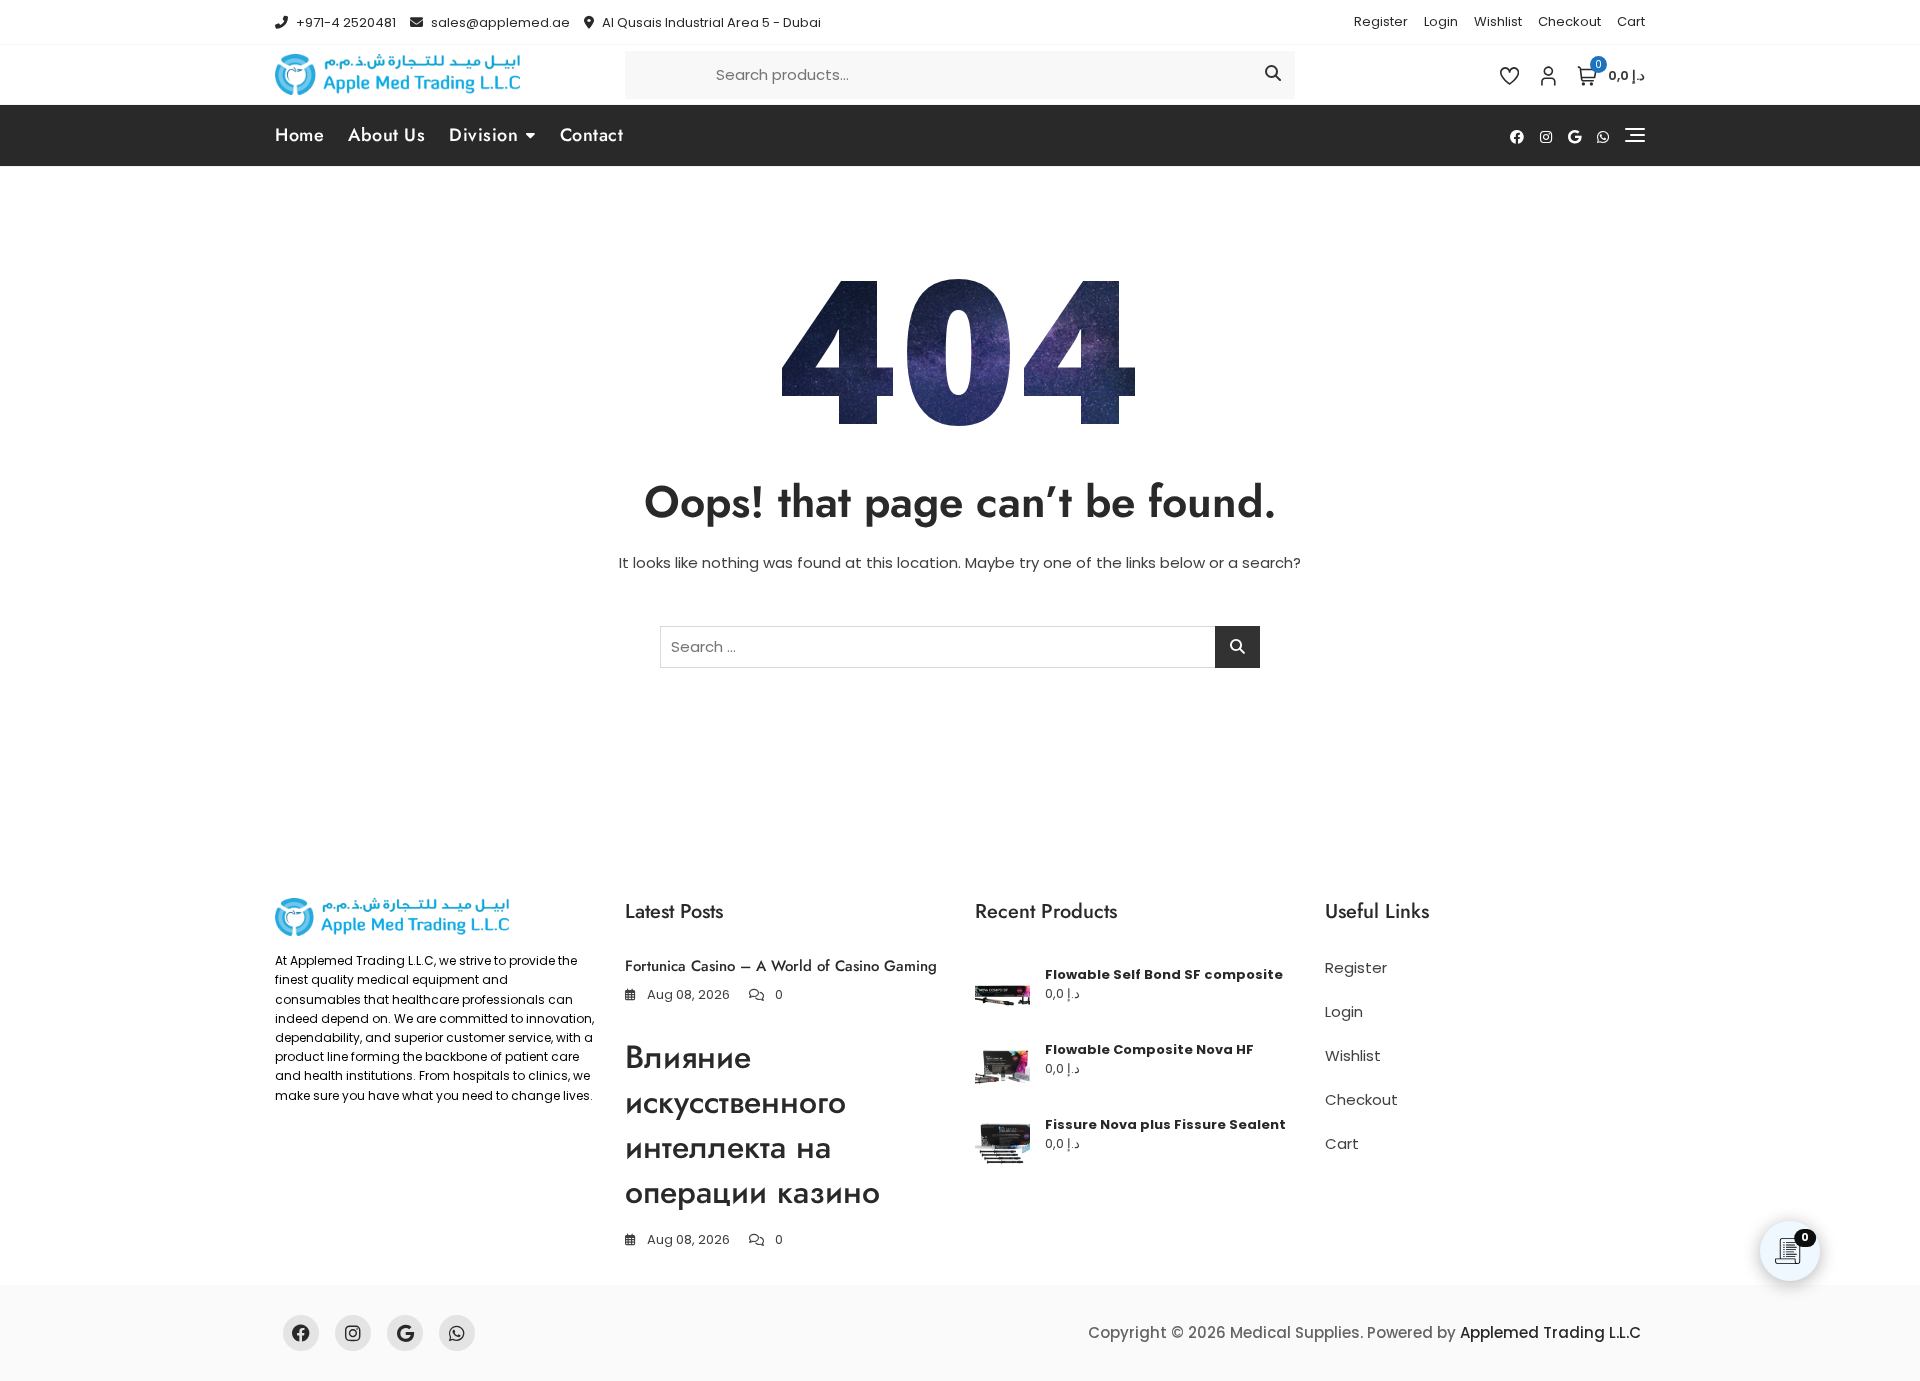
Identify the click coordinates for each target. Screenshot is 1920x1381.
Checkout (1569, 21)
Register (1381, 21)
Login (1441, 21)
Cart (1631, 21)
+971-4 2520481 (344, 22)
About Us (386, 135)
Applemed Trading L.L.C (1550, 1332)
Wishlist (1498, 21)
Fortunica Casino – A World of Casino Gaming (781, 966)
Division (483, 135)
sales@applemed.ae (499, 22)
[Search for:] (960, 647)
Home (299, 135)
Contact (592, 135)
